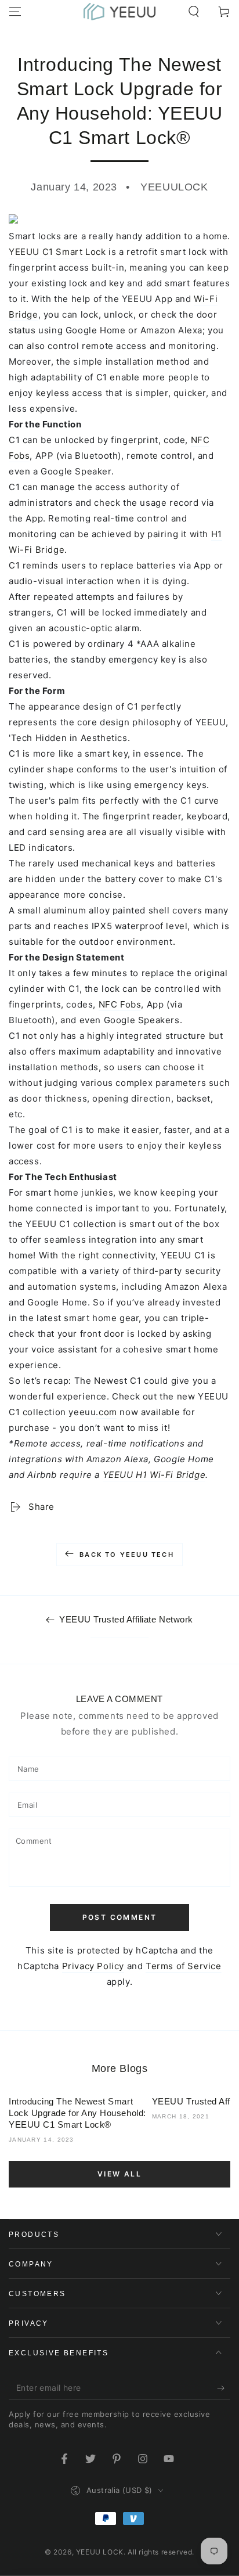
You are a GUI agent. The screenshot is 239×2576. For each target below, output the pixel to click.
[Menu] (15, 12)
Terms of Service (184, 1966)
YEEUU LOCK (100, 2552)
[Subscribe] (224, 2388)
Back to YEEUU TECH (127, 1555)
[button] (194, 12)
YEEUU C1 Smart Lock (57, 252)
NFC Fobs (120, 1004)
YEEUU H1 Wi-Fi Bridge (154, 1475)
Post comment (120, 1917)
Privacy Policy (93, 1966)
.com (106, 1412)
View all (119, 2174)
